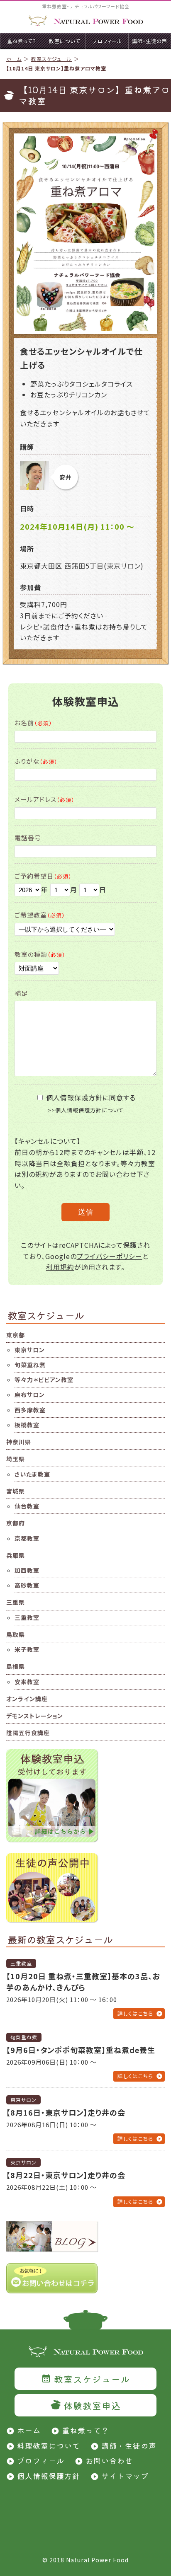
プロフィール (41, 2460)
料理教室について (49, 2445)
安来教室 (27, 1682)
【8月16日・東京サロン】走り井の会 (66, 2112)
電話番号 (28, 838)
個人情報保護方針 (49, 2476)
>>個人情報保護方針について (86, 1110)
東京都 (16, 1335)
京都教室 (27, 1538)
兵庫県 (16, 1555)
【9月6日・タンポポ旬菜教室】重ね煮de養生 (81, 2050)
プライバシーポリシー (110, 1256)
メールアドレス (45, 799)
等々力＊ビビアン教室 (44, 1380)
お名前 (33, 723)
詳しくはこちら (135, 2013)
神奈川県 (19, 1442)
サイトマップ (125, 2476)
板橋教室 (27, 1425)
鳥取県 (16, 1634)
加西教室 (27, 1570)
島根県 (16, 1666)
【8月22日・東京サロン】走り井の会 (66, 2175)
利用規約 (60, 1267)
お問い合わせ (109, 2460)
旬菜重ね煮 (30, 1365)
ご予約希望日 (43, 876)
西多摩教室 (30, 1410)
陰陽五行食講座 (28, 1733)
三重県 (16, 1602)
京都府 (16, 1523)
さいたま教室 (32, 1474)
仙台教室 (27, 1506)
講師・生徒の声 (129, 2445)
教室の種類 (40, 954)
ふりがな (36, 761)
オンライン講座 (27, 1699)
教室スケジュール (51, 59)
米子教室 (27, 1649)
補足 (21, 993)
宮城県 (16, 1491)
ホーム (14, 59)
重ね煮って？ (85, 2430)
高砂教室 (27, 1585)
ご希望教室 (40, 915)
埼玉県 (16, 1459)
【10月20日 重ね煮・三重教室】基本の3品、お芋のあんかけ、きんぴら (83, 1982)
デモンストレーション (35, 1716)
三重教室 (27, 1617)
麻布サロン (30, 1395)
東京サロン (30, 1350)
